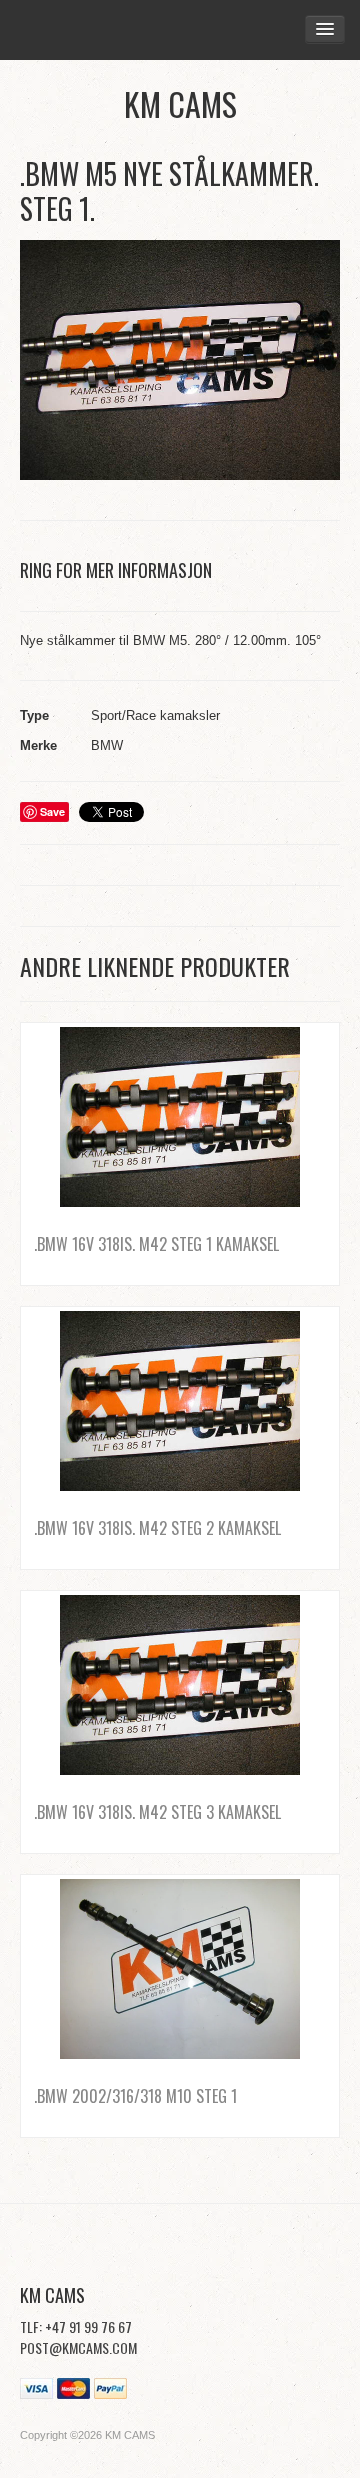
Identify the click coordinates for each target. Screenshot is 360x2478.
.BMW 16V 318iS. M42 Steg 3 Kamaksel (157, 1812)
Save (52, 811)
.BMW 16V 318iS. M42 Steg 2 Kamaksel (157, 1528)
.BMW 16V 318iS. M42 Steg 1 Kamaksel (156, 1244)
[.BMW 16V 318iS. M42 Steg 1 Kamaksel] (180, 1117)
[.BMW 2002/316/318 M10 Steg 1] (180, 1969)
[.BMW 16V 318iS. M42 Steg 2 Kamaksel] (180, 1401)
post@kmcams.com (78, 2347)
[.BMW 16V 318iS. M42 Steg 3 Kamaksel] (180, 1685)
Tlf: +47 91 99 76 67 (76, 2326)
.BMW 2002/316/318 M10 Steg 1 (135, 2096)
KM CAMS (180, 103)
